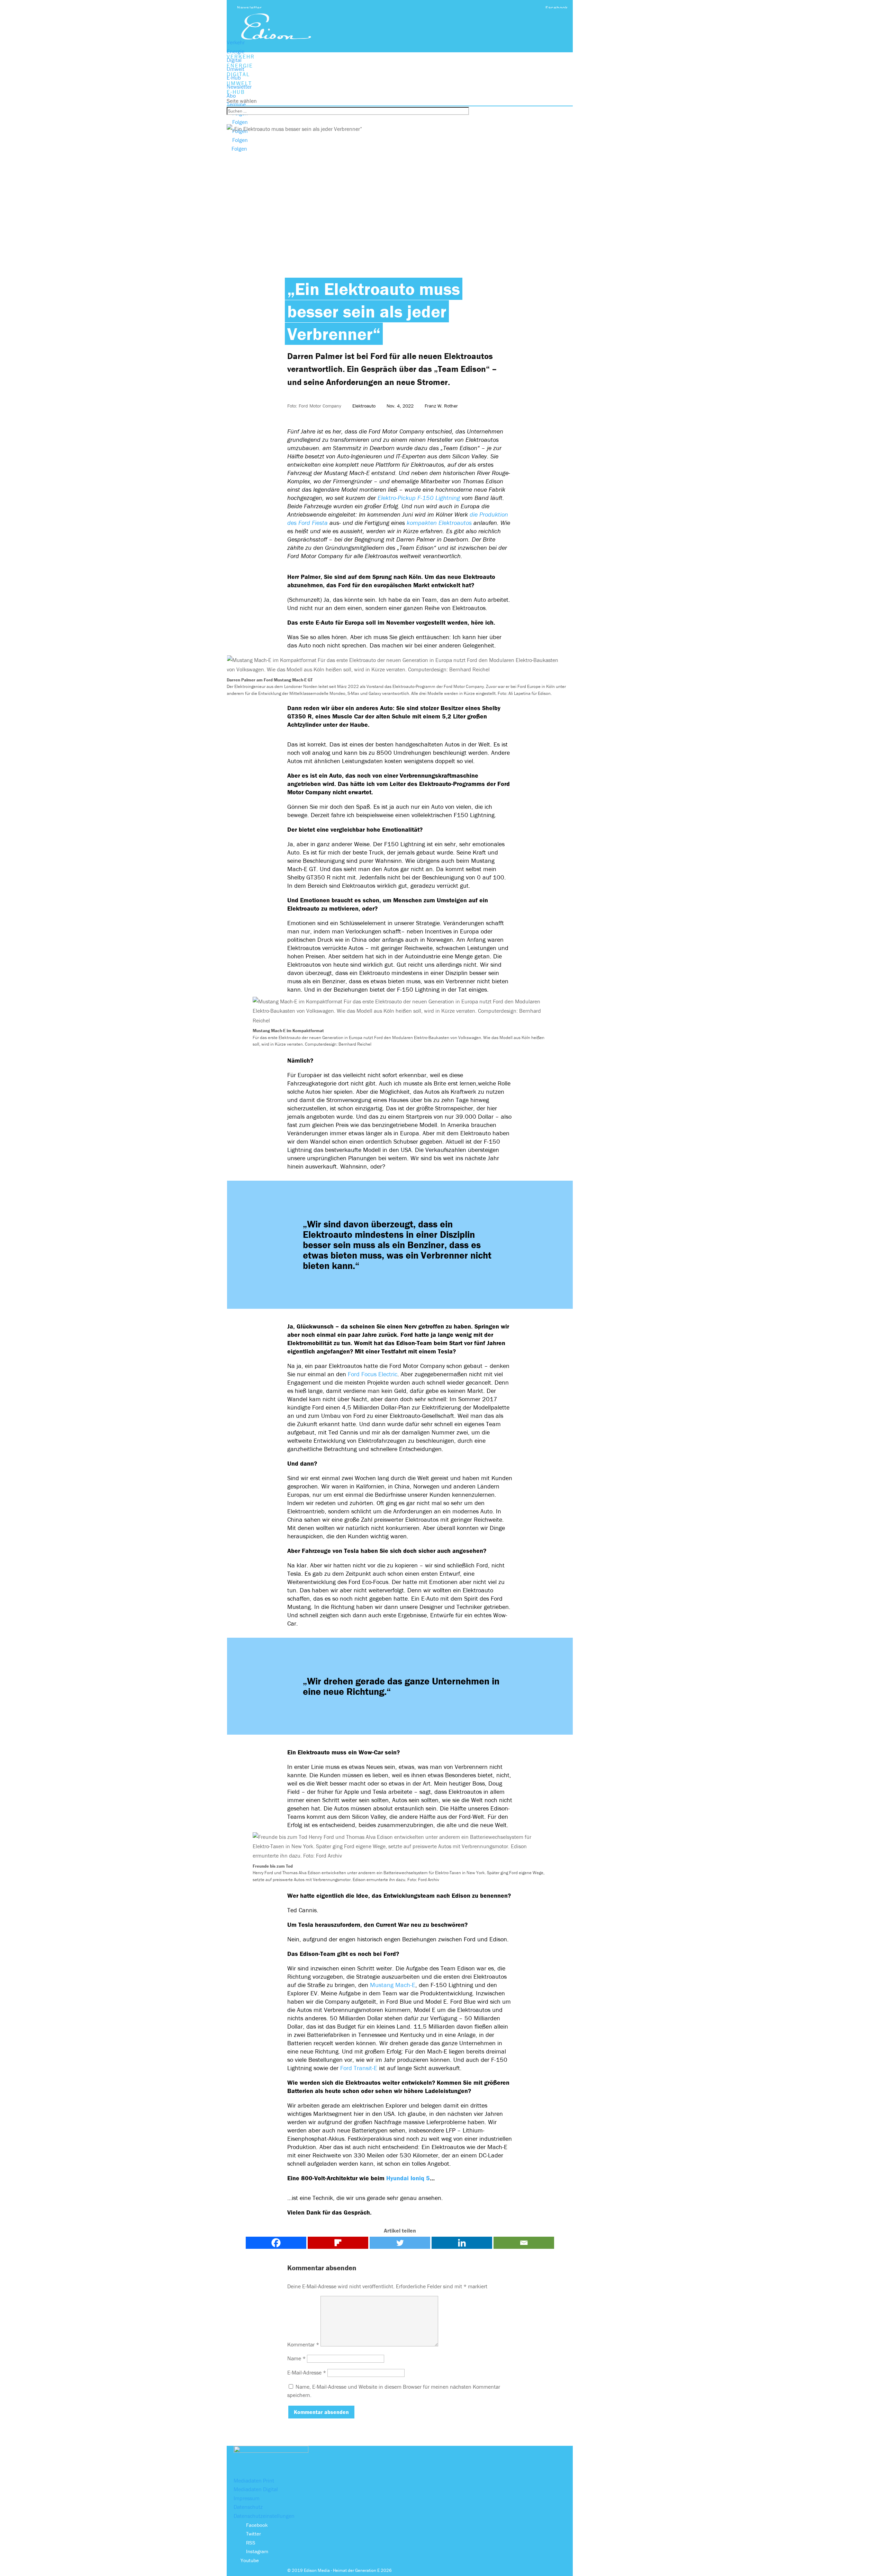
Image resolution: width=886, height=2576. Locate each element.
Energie (236, 51)
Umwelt (236, 69)
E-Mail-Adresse (307, 2372)
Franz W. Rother (441, 406)
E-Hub (234, 78)
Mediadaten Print (254, 2480)
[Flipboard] (338, 2243)
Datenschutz (248, 2507)
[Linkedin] (462, 2243)
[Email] (524, 2243)
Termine (236, 104)
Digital (234, 60)
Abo (231, 96)
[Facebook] (276, 2243)
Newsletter (250, 8)
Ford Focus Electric (373, 1374)
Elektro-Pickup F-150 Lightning (419, 498)
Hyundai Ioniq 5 (408, 2178)
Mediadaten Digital (256, 2489)
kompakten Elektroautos (439, 523)
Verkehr (236, 42)
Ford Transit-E (360, 2068)
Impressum (247, 2498)
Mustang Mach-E (393, 1985)
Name (296, 2358)
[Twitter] (400, 2243)
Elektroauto (364, 406)
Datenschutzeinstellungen (264, 2516)
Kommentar (303, 2344)
